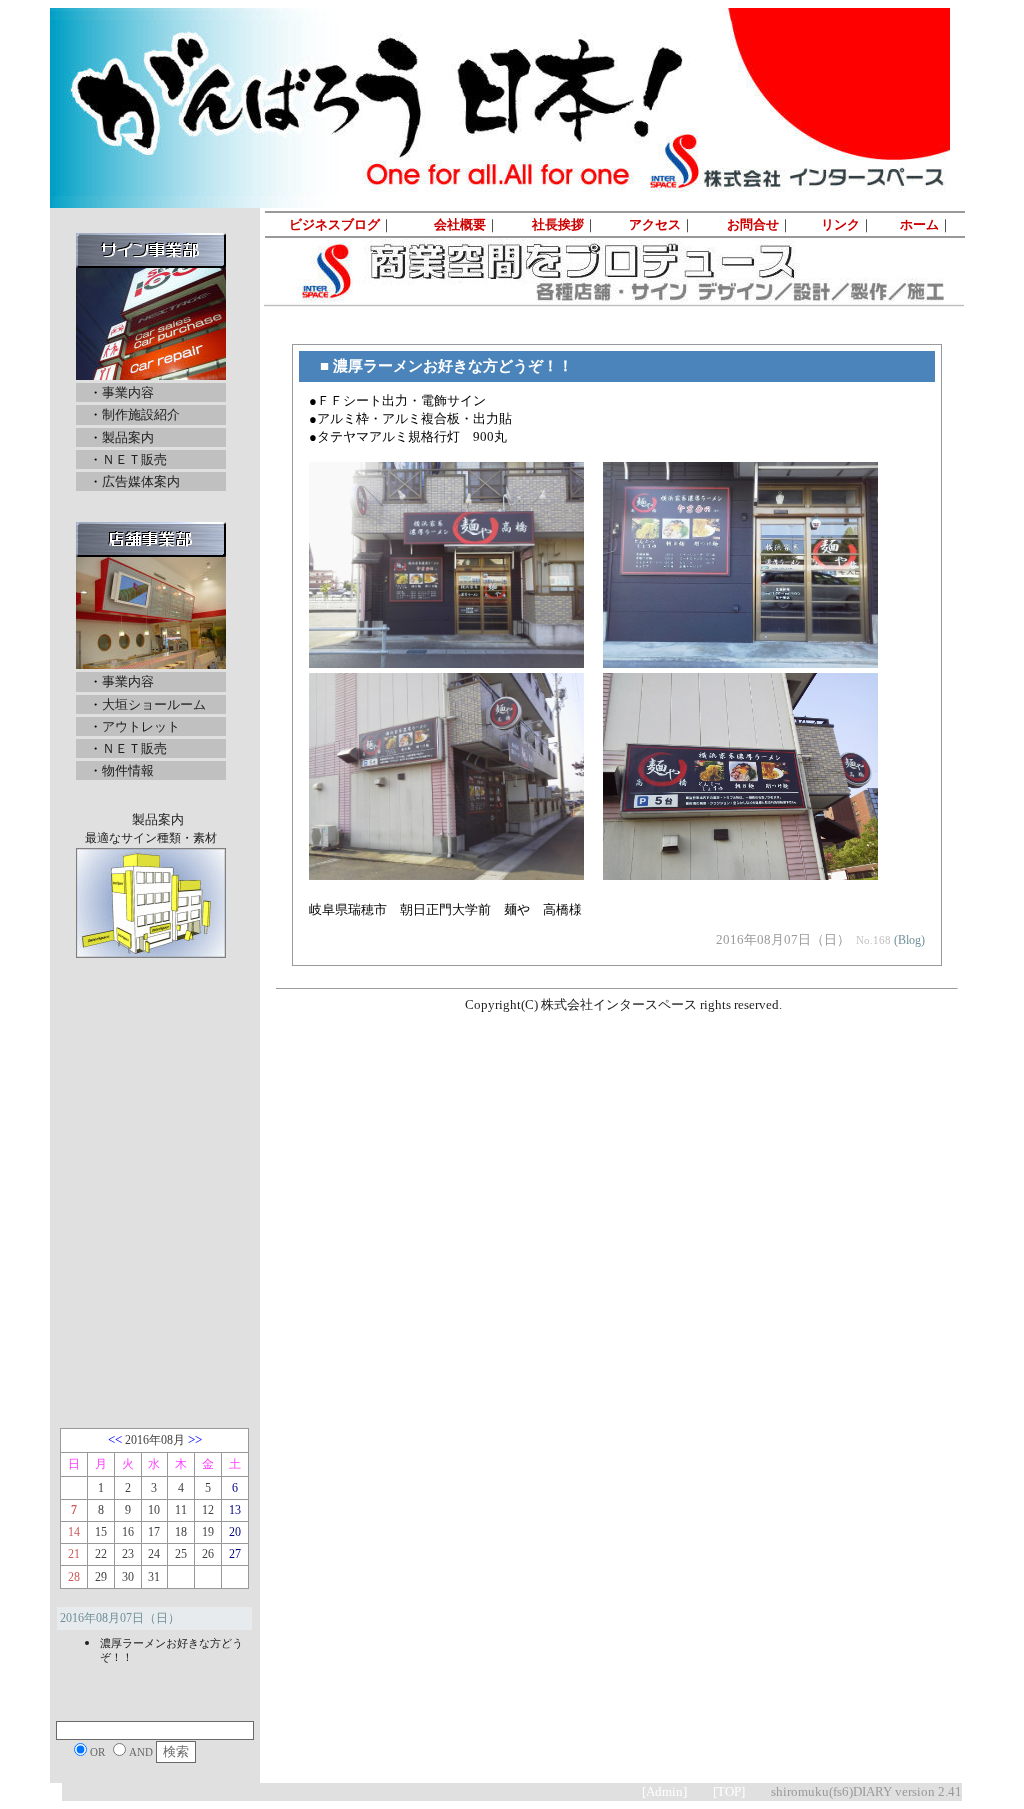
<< (115, 1439)
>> (195, 1439)
